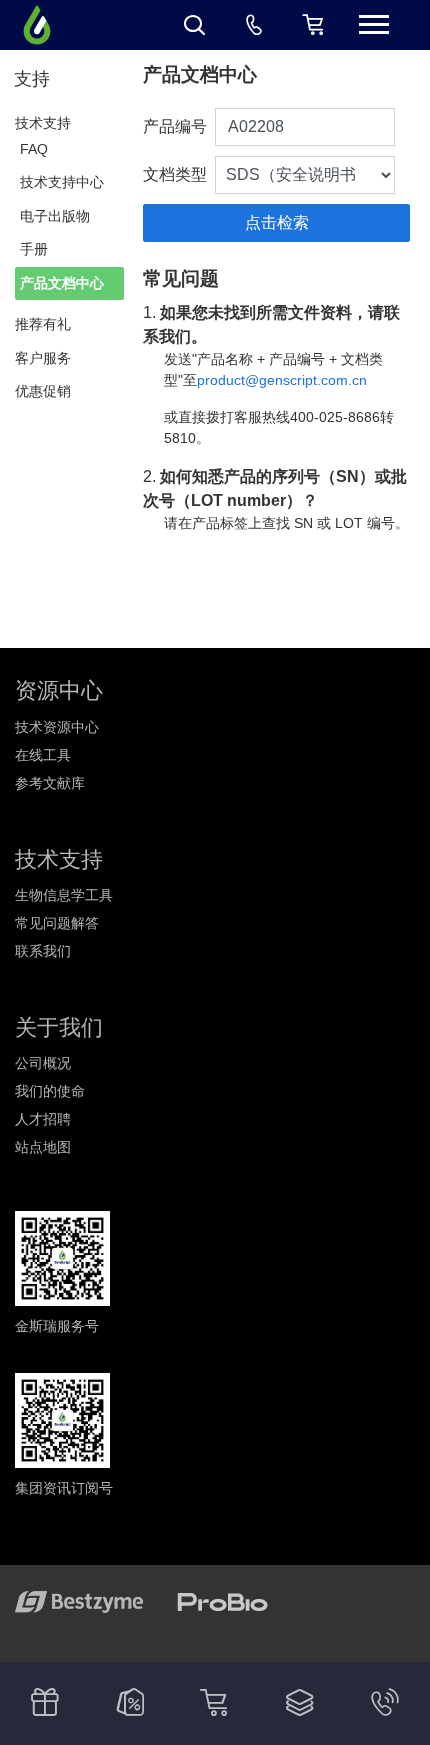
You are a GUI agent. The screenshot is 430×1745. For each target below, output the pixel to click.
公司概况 (43, 1063)
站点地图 (43, 1147)
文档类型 (175, 174)
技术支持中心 (62, 182)
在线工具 (43, 755)
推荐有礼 (43, 324)
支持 (32, 79)
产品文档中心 (62, 283)
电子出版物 (55, 216)
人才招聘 (43, 1119)
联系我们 (43, 951)
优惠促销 (43, 391)
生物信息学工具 (64, 895)
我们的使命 (50, 1091)
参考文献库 (50, 783)
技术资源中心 (57, 727)
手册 (34, 249)
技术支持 (43, 123)
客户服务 (43, 358)
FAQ (34, 149)
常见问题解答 (57, 923)
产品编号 (175, 126)
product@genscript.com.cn (282, 380)
